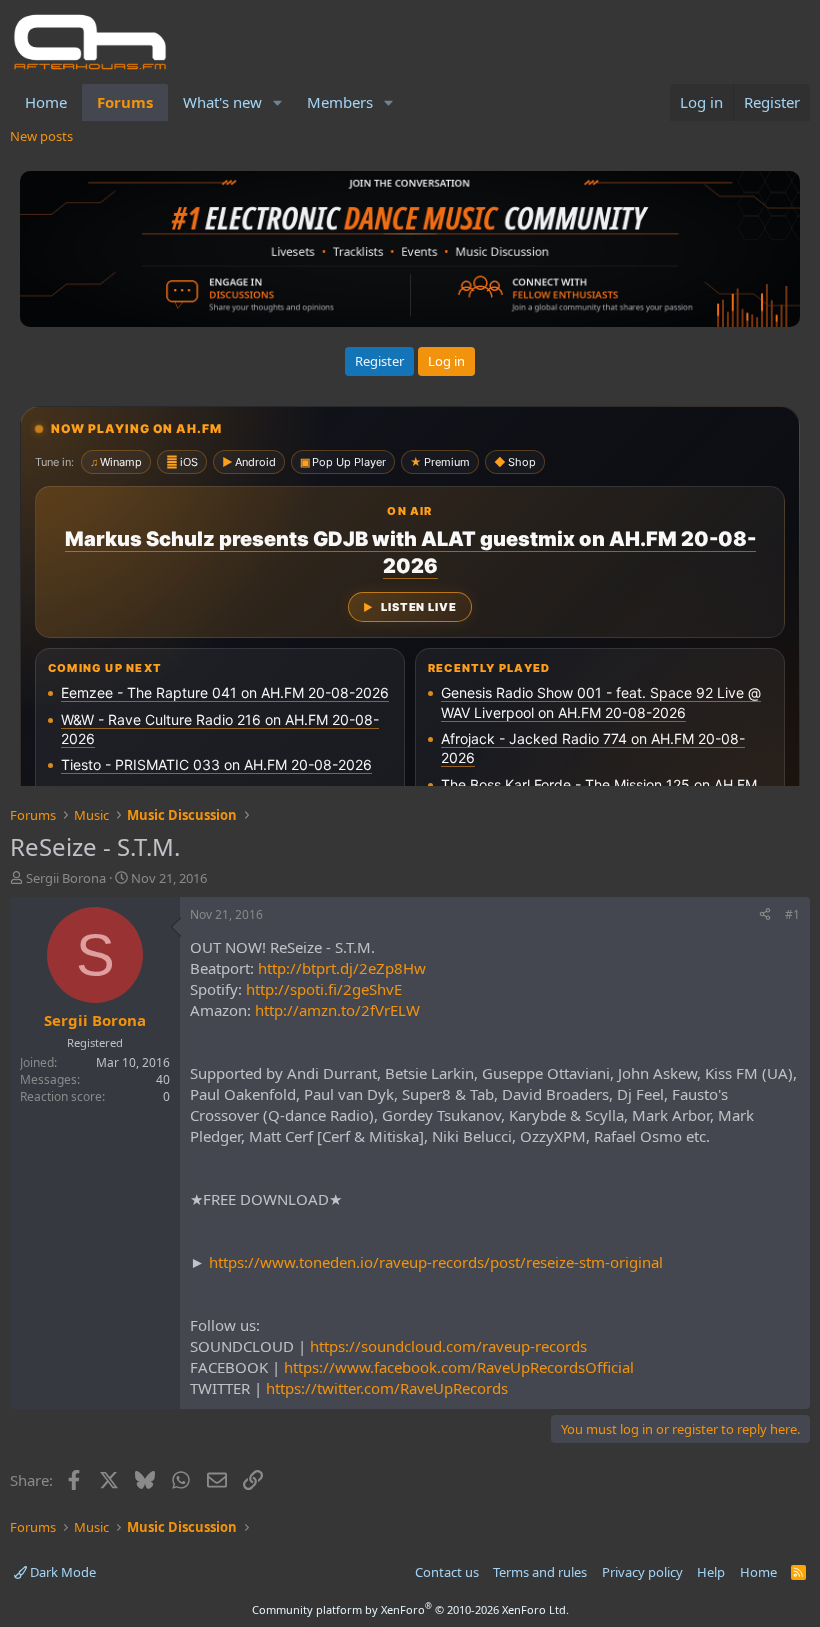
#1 (792, 914)
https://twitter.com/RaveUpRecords (387, 1388)
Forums (125, 102)
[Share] (765, 915)
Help (711, 1572)
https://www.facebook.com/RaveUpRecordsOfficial (459, 1367)
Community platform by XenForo (410, 1609)
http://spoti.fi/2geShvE (324, 989)
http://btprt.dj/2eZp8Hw (342, 968)
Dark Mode (61, 1572)
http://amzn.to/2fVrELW (337, 1010)
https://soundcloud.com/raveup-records (448, 1346)
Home (46, 102)
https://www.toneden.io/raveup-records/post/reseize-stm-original (436, 1262)
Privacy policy (642, 1572)
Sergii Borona (66, 878)
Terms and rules (540, 1572)
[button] (278, 102)
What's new (222, 102)
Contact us (447, 1572)
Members (340, 102)
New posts (41, 136)
